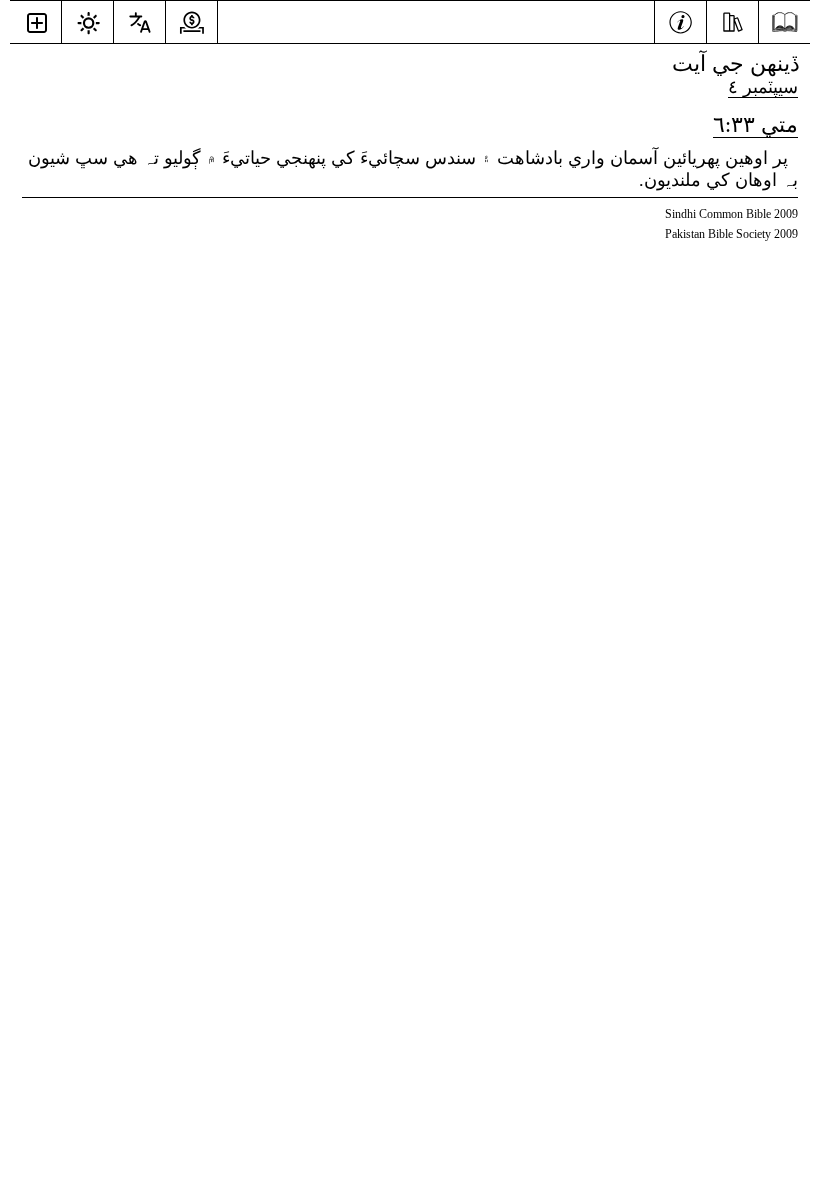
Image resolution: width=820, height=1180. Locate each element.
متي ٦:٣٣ (755, 124)
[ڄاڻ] (680, 20)
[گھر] (784, 22)
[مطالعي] (732, 20)
